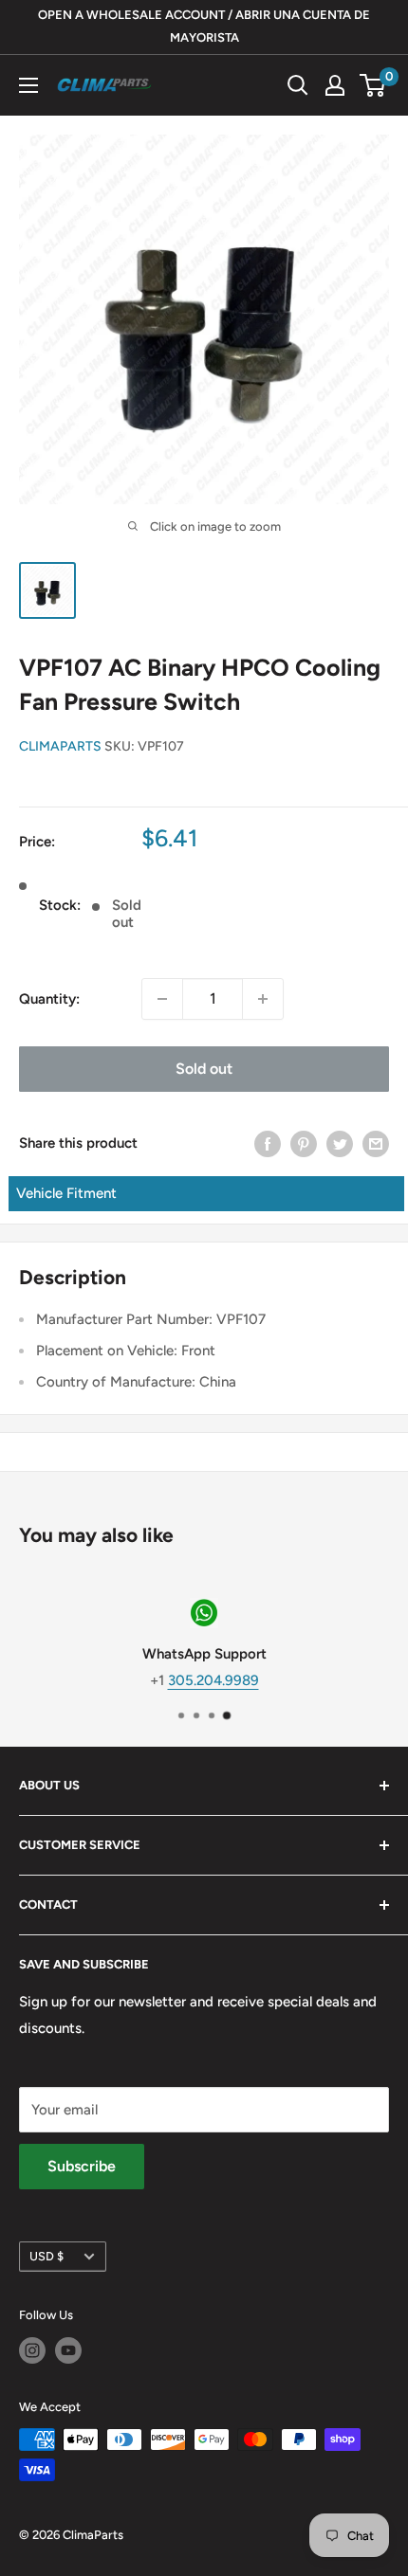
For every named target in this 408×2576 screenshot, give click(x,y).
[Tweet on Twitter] (340, 1143)
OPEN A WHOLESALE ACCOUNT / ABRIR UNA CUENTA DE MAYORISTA (204, 26)
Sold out (204, 1069)
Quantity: (49, 999)
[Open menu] (28, 85)
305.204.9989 (213, 1680)
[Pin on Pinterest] (304, 1143)
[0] (373, 85)
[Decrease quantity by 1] (162, 999)
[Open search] (298, 85)
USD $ (46, 2256)
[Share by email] (376, 1143)
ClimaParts (60, 746)
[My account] (335, 85)
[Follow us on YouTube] (68, 2350)
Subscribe (82, 2166)
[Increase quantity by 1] (263, 999)
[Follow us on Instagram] (32, 2350)
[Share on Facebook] (268, 1143)
